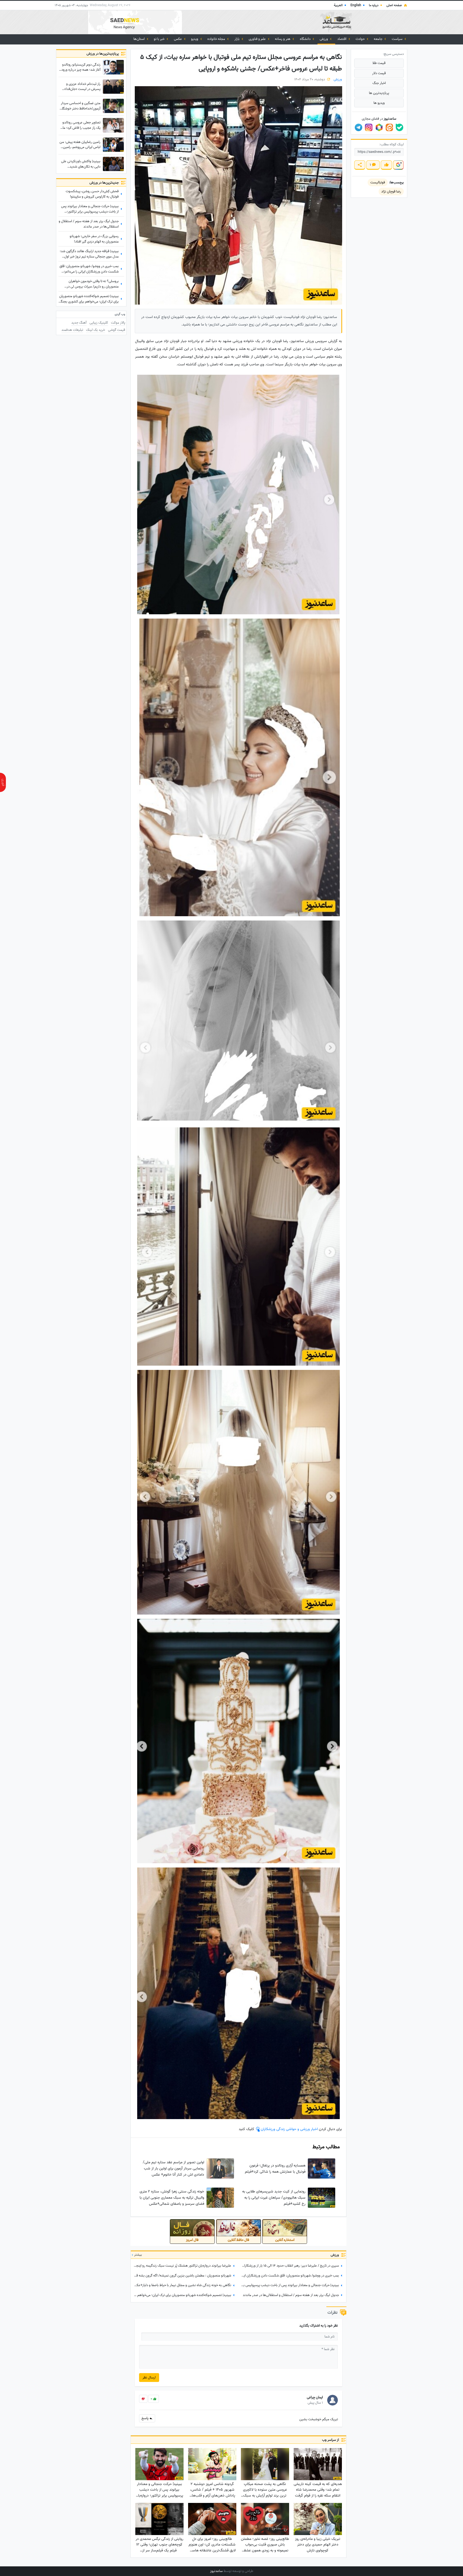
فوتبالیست (378, 182)
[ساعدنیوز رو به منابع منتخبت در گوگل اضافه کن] (398, 165)
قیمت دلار (379, 73)
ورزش (324, 39)
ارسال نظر (149, 2378)
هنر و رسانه (283, 39)
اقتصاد (342, 39)
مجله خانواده (217, 39)
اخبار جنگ (379, 83)
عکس (178, 39)
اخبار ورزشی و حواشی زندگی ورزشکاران (290, 2129)
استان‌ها (139, 39)
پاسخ (145, 2418)
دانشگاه (306, 39)
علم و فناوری (258, 39)
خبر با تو (160, 39)
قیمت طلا (379, 63)
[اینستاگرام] (369, 127)
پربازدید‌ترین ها (379, 93)
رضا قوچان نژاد (391, 192)
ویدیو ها (379, 103)
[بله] (399, 127)
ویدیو (195, 39)
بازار (237, 39)
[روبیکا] (379, 127)
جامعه (378, 39)
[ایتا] (389, 127)
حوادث (361, 39)
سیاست (397, 39)
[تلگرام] (359, 127)
